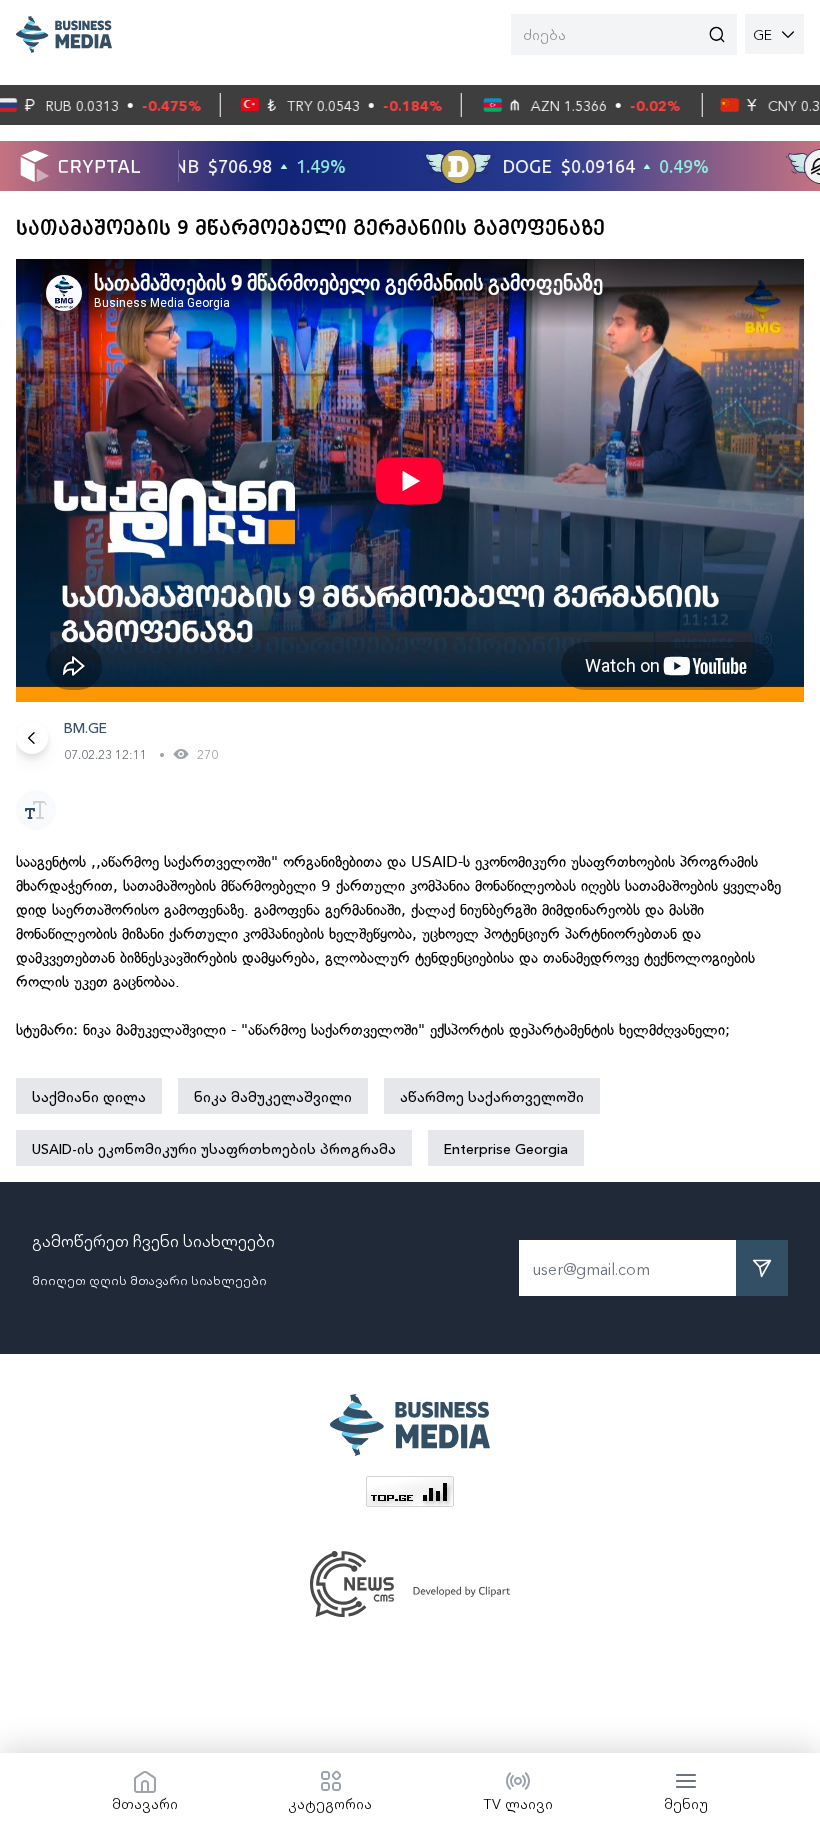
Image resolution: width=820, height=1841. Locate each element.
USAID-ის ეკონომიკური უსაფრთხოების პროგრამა (214, 1148)
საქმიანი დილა (89, 1096)
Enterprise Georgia (506, 1148)
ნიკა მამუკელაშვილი (273, 1096)
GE (762, 34)
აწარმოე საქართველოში (492, 1096)
